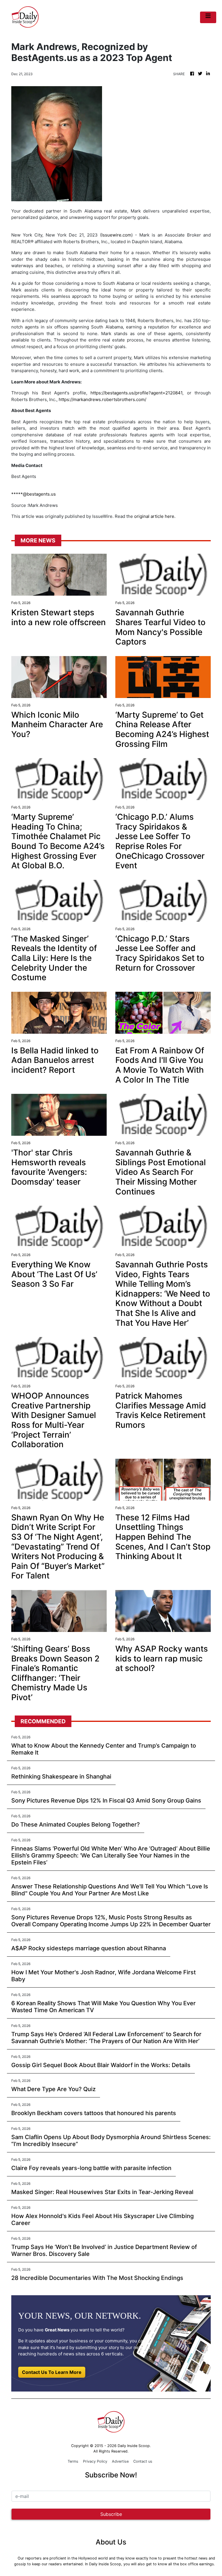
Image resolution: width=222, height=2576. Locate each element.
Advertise (120, 2461)
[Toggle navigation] (208, 17)
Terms (73, 2461)
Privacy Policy (95, 2461)
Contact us (143, 2461)
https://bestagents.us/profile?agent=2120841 (136, 393)
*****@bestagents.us (34, 494)
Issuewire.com (116, 235)
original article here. (155, 516)
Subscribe (111, 2514)
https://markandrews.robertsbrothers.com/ (102, 399)
